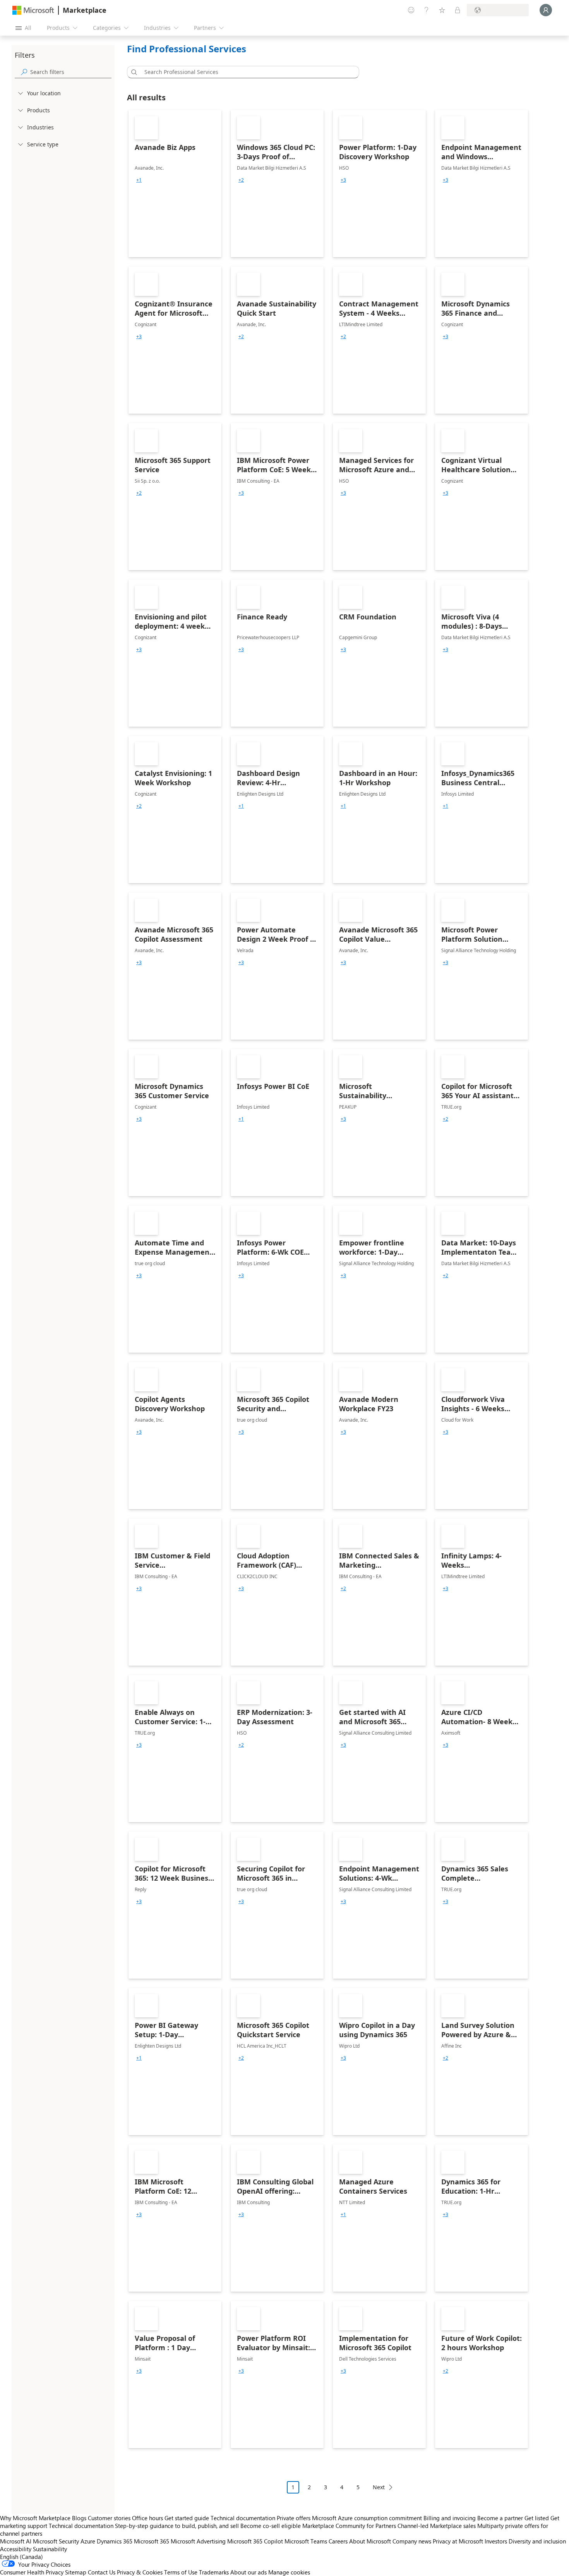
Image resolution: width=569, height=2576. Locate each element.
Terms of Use (181, 2572)
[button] (133, 72)
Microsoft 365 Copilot (255, 2541)
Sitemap (76, 2572)
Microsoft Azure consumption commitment (368, 2518)
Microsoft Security (56, 2541)
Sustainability (50, 2549)
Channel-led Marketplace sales (437, 2526)
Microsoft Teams (306, 2541)
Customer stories (109, 2518)
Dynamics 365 (115, 2541)
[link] (175, 184)
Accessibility (16, 2549)
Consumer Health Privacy (32, 2572)
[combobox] (245, 72)
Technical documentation (243, 2518)
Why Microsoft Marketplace (35, 2518)
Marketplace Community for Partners (349, 2526)
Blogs (79, 2518)
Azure (88, 2541)
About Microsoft (370, 2541)
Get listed (537, 2518)
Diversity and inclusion (537, 2541)
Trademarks (214, 2572)
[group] (139, 180)
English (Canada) (21, 2557)
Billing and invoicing (450, 2518)
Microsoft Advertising (198, 2541)
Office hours (147, 2518)
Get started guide (187, 2518)
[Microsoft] (33, 10)
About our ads (249, 2572)
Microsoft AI (16, 2541)
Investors (496, 2541)
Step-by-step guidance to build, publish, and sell (177, 2526)
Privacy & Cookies (140, 2572)
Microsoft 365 (152, 2541)
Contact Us (102, 2572)
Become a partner (500, 2518)
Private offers (294, 2518)
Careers (338, 2541)
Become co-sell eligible (271, 2526)
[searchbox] (71, 72)
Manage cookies (289, 2572)
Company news (412, 2541)
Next (379, 2487)
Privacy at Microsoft (458, 2541)
